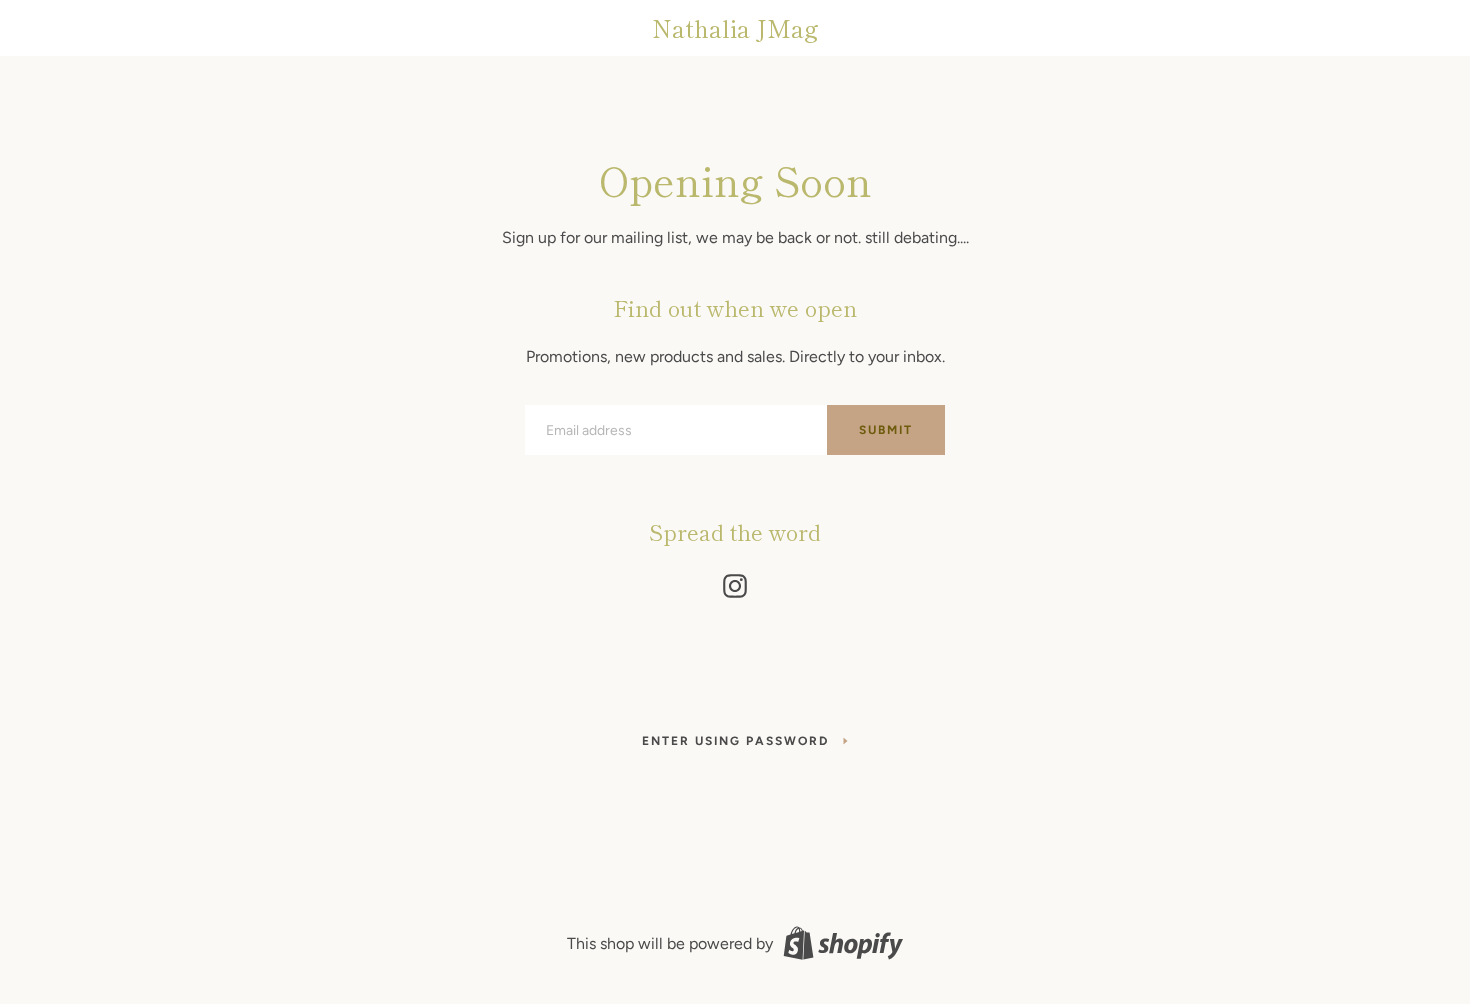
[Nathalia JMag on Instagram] (735, 581)
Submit (886, 430)
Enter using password (735, 741)
